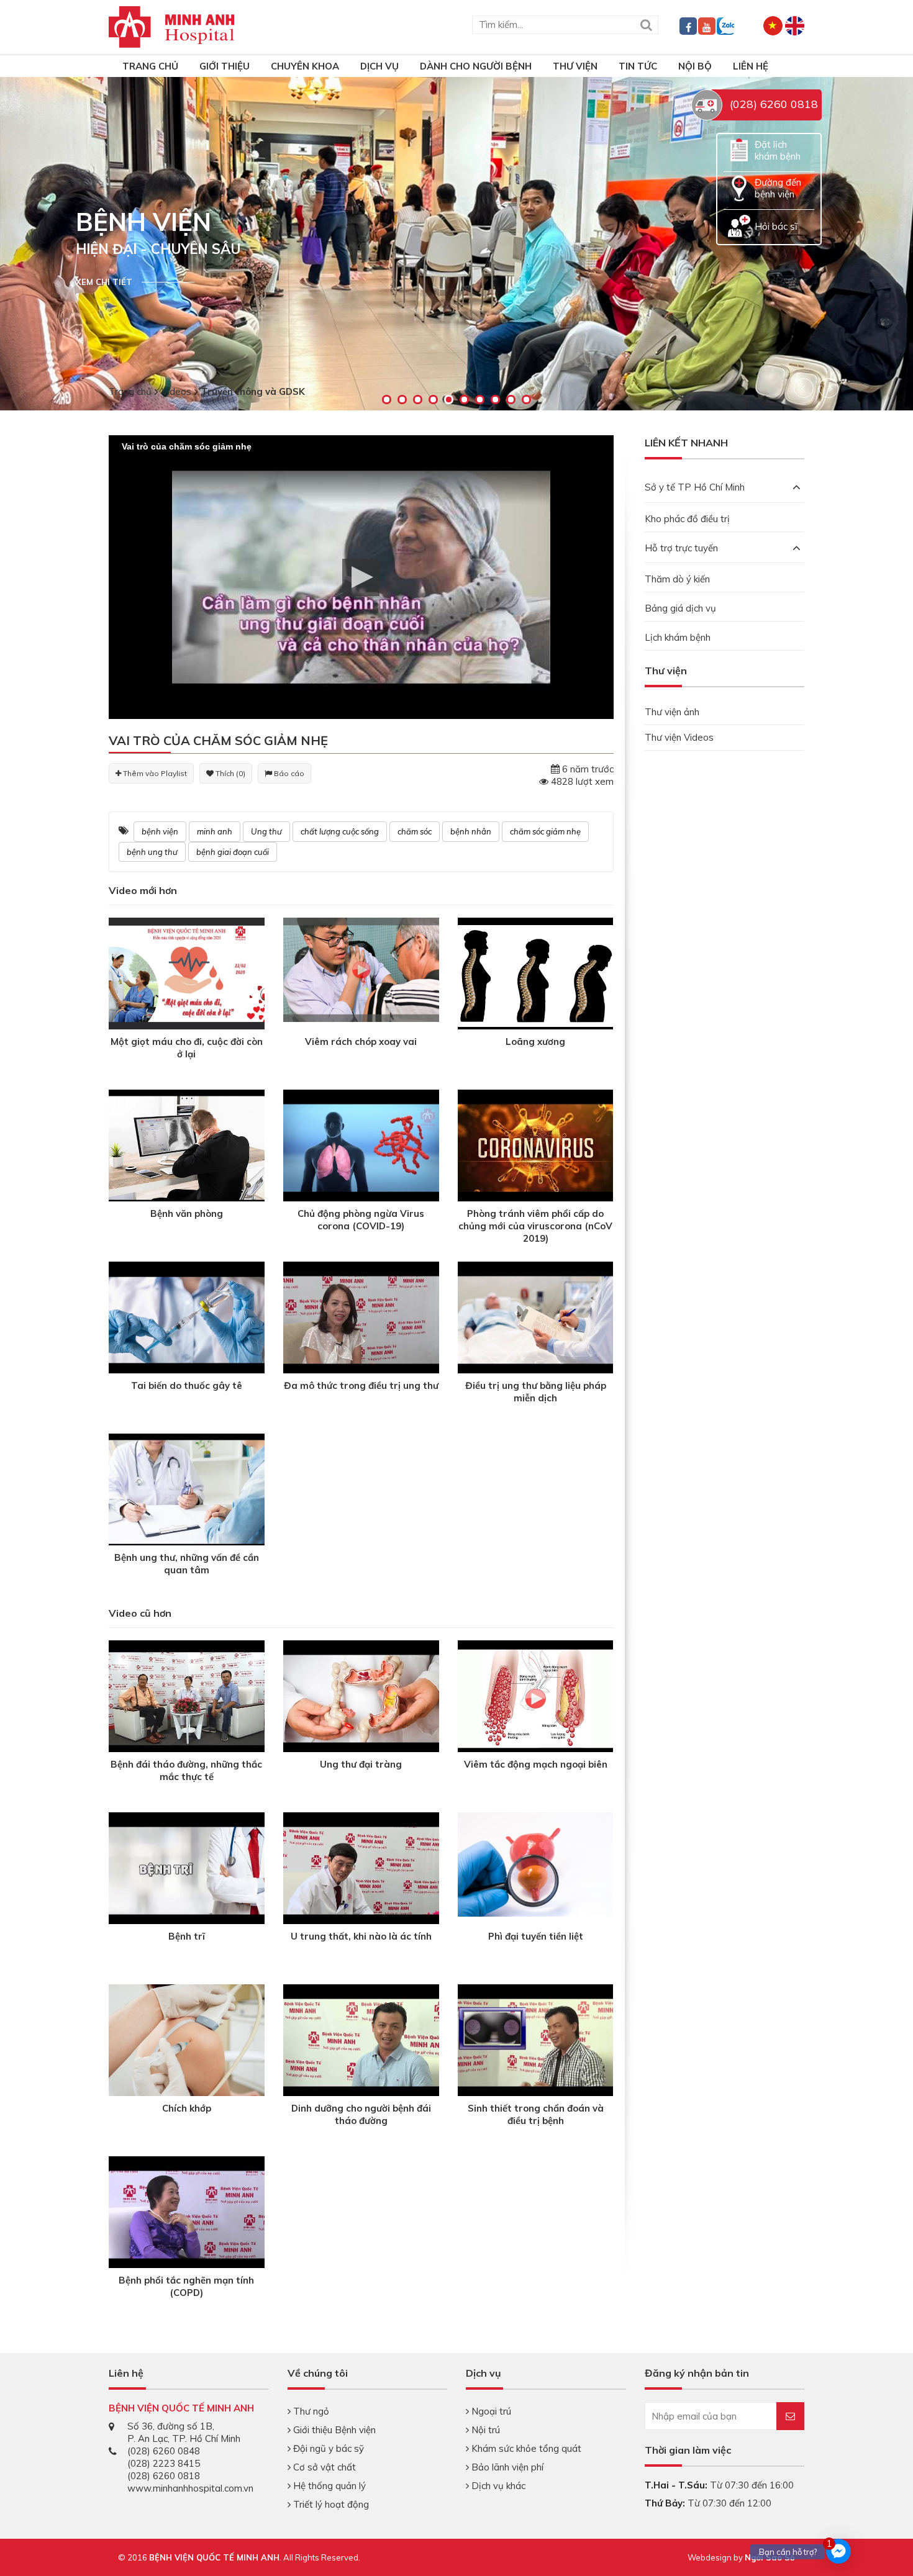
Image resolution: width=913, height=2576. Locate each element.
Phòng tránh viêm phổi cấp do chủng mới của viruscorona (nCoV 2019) (535, 1226)
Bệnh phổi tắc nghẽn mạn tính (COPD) (186, 2286)
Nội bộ (695, 66)
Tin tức (638, 66)
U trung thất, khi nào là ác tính (361, 1936)
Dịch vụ (379, 66)
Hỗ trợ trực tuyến (681, 548)
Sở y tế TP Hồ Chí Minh (695, 487)
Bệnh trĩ (187, 1936)
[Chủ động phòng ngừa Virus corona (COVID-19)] (361, 1147)
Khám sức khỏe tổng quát (525, 2448)
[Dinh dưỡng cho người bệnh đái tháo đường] (361, 2042)
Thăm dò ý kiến (677, 579)
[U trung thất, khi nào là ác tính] (361, 1870)
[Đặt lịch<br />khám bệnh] (739, 149)
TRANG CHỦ (150, 66)
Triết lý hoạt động (330, 2504)
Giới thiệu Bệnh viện (333, 2430)
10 (526, 400)
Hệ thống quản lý (328, 2486)
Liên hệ (751, 66)
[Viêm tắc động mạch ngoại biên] (536, 1698)
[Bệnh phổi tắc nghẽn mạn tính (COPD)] (187, 2214)
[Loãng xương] (536, 975)
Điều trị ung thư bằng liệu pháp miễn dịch (536, 1392)
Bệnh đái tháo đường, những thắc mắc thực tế (186, 1770)
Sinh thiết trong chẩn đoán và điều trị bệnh (536, 2114)
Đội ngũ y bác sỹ (327, 2448)
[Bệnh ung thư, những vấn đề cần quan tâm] (187, 1491)
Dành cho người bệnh (476, 66)
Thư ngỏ (310, 2411)
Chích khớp (187, 2108)
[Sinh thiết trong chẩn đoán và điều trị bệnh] (536, 2042)
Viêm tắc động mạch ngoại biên (536, 1764)
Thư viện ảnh (672, 712)
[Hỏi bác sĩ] (739, 225)
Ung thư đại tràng (361, 1764)
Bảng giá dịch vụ (680, 608)
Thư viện (575, 66)
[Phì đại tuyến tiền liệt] (536, 1864)
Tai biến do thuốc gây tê (187, 1385)
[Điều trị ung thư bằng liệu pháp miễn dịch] (536, 1319)
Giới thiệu (225, 66)
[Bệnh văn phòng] (187, 1147)
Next (829, 388)
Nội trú (484, 2430)
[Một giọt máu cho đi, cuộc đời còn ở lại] (187, 973)
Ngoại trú (490, 2411)
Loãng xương (535, 1042)
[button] (361, 577)
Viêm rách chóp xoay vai (361, 1042)
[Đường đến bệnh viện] (739, 187)
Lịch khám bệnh (678, 637)
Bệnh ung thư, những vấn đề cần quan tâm (187, 1564)
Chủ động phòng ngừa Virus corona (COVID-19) (361, 1220)
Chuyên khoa (305, 66)
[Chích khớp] (187, 2042)
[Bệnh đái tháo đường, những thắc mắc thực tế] (187, 1698)
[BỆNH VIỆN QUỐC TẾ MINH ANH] (172, 26)
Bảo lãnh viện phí (506, 2467)
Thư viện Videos (679, 737)
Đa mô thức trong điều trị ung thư (361, 1385)
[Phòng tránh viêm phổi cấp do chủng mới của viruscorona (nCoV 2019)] (536, 1147)
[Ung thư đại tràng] (361, 1698)
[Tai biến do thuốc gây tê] (187, 1319)
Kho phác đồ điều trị (687, 519)
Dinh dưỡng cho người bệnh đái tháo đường (361, 2114)
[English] (795, 25)
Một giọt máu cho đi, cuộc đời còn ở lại (187, 1048)
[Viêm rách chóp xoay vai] (361, 969)
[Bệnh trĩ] (187, 1870)
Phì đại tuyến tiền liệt (536, 1936)
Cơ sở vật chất (323, 2467)
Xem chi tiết (104, 282)
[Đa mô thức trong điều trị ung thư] (361, 1319)
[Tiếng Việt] (773, 25)
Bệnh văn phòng (187, 1213)
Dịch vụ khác (497, 2486)
